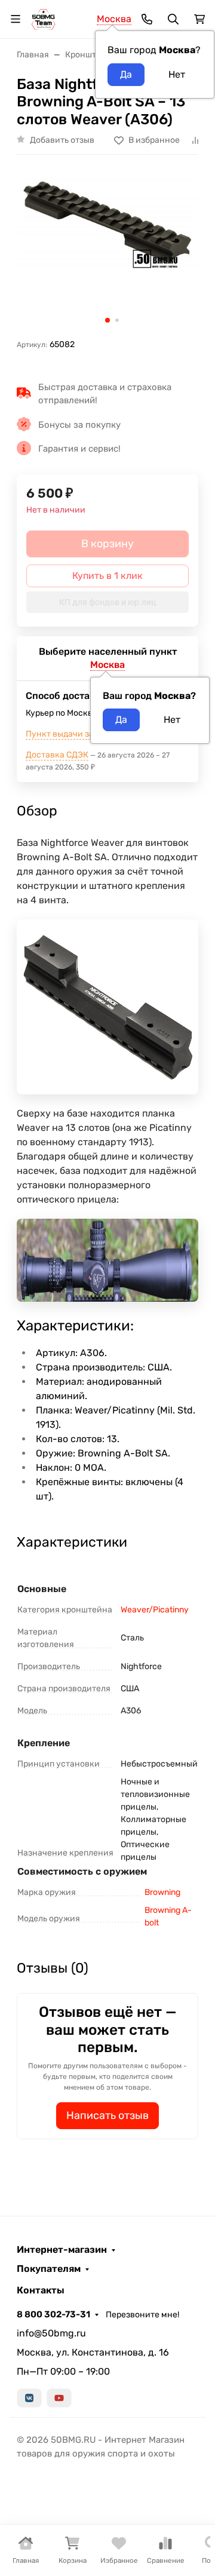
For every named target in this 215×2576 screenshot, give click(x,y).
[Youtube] (59, 2398)
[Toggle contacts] (147, 19)
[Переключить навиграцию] (16, 19)
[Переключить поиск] (173, 19)
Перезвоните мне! (142, 2315)
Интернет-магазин (62, 2250)
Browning (162, 1892)
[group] (107, 251)
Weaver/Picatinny (155, 1610)
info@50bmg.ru (51, 2333)
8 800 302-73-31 (53, 2314)
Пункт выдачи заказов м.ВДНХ (88, 734)
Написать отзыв (107, 2115)
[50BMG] (43, 18)
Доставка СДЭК (57, 755)
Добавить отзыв (62, 140)
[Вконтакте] (29, 2398)
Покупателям (49, 2269)
